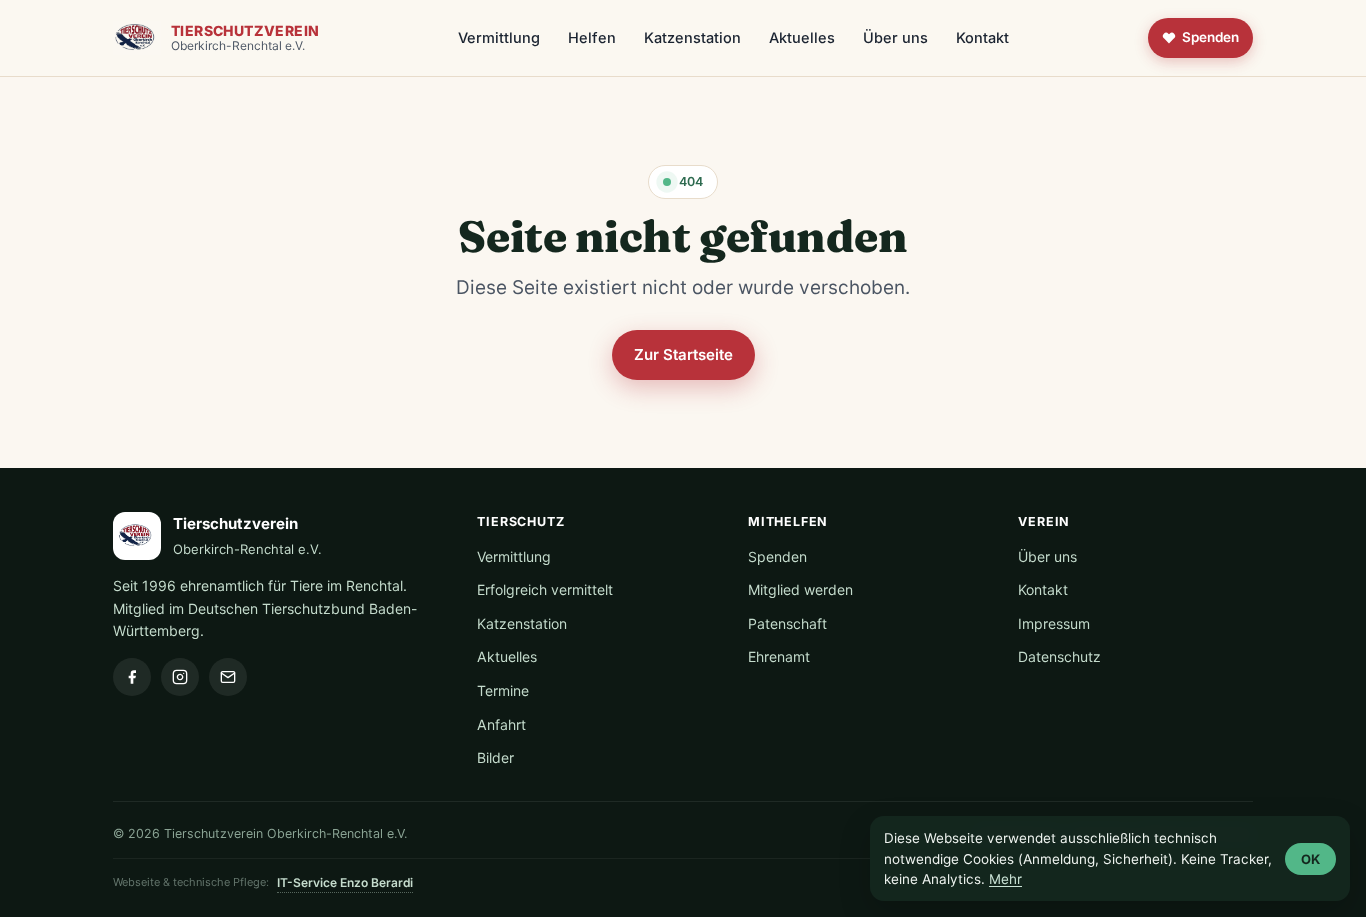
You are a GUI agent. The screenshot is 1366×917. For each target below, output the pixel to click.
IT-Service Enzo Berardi (345, 882)
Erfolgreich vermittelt (545, 589)
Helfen (592, 37)
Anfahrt (501, 724)
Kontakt (982, 37)
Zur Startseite (683, 354)
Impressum (1054, 623)
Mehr (1005, 879)
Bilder (495, 757)
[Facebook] (132, 677)
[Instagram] (180, 677)
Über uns (895, 37)
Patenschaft (787, 623)
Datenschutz (1059, 656)
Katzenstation (692, 37)
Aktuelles (802, 37)
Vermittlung (499, 37)
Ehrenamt (779, 656)
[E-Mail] (228, 677)
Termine (503, 690)
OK (1310, 859)
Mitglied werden (800, 589)
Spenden (1210, 37)
